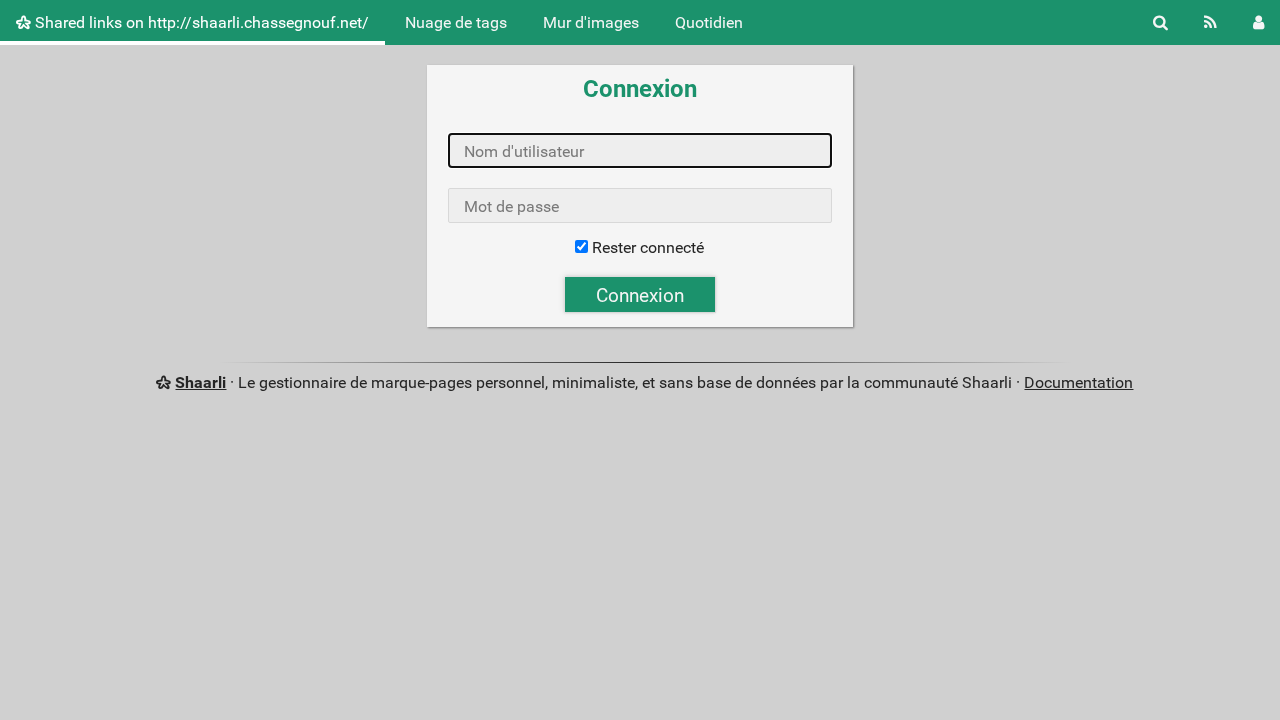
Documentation (1078, 382)
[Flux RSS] (1210, 22)
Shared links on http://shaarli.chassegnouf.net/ (200, 22)
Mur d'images (591, 22)
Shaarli (200, 382)
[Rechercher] (1160, 22)
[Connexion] (1258, 22)
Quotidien (709, 22)
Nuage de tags (456, 22)
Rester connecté (648, 247)
